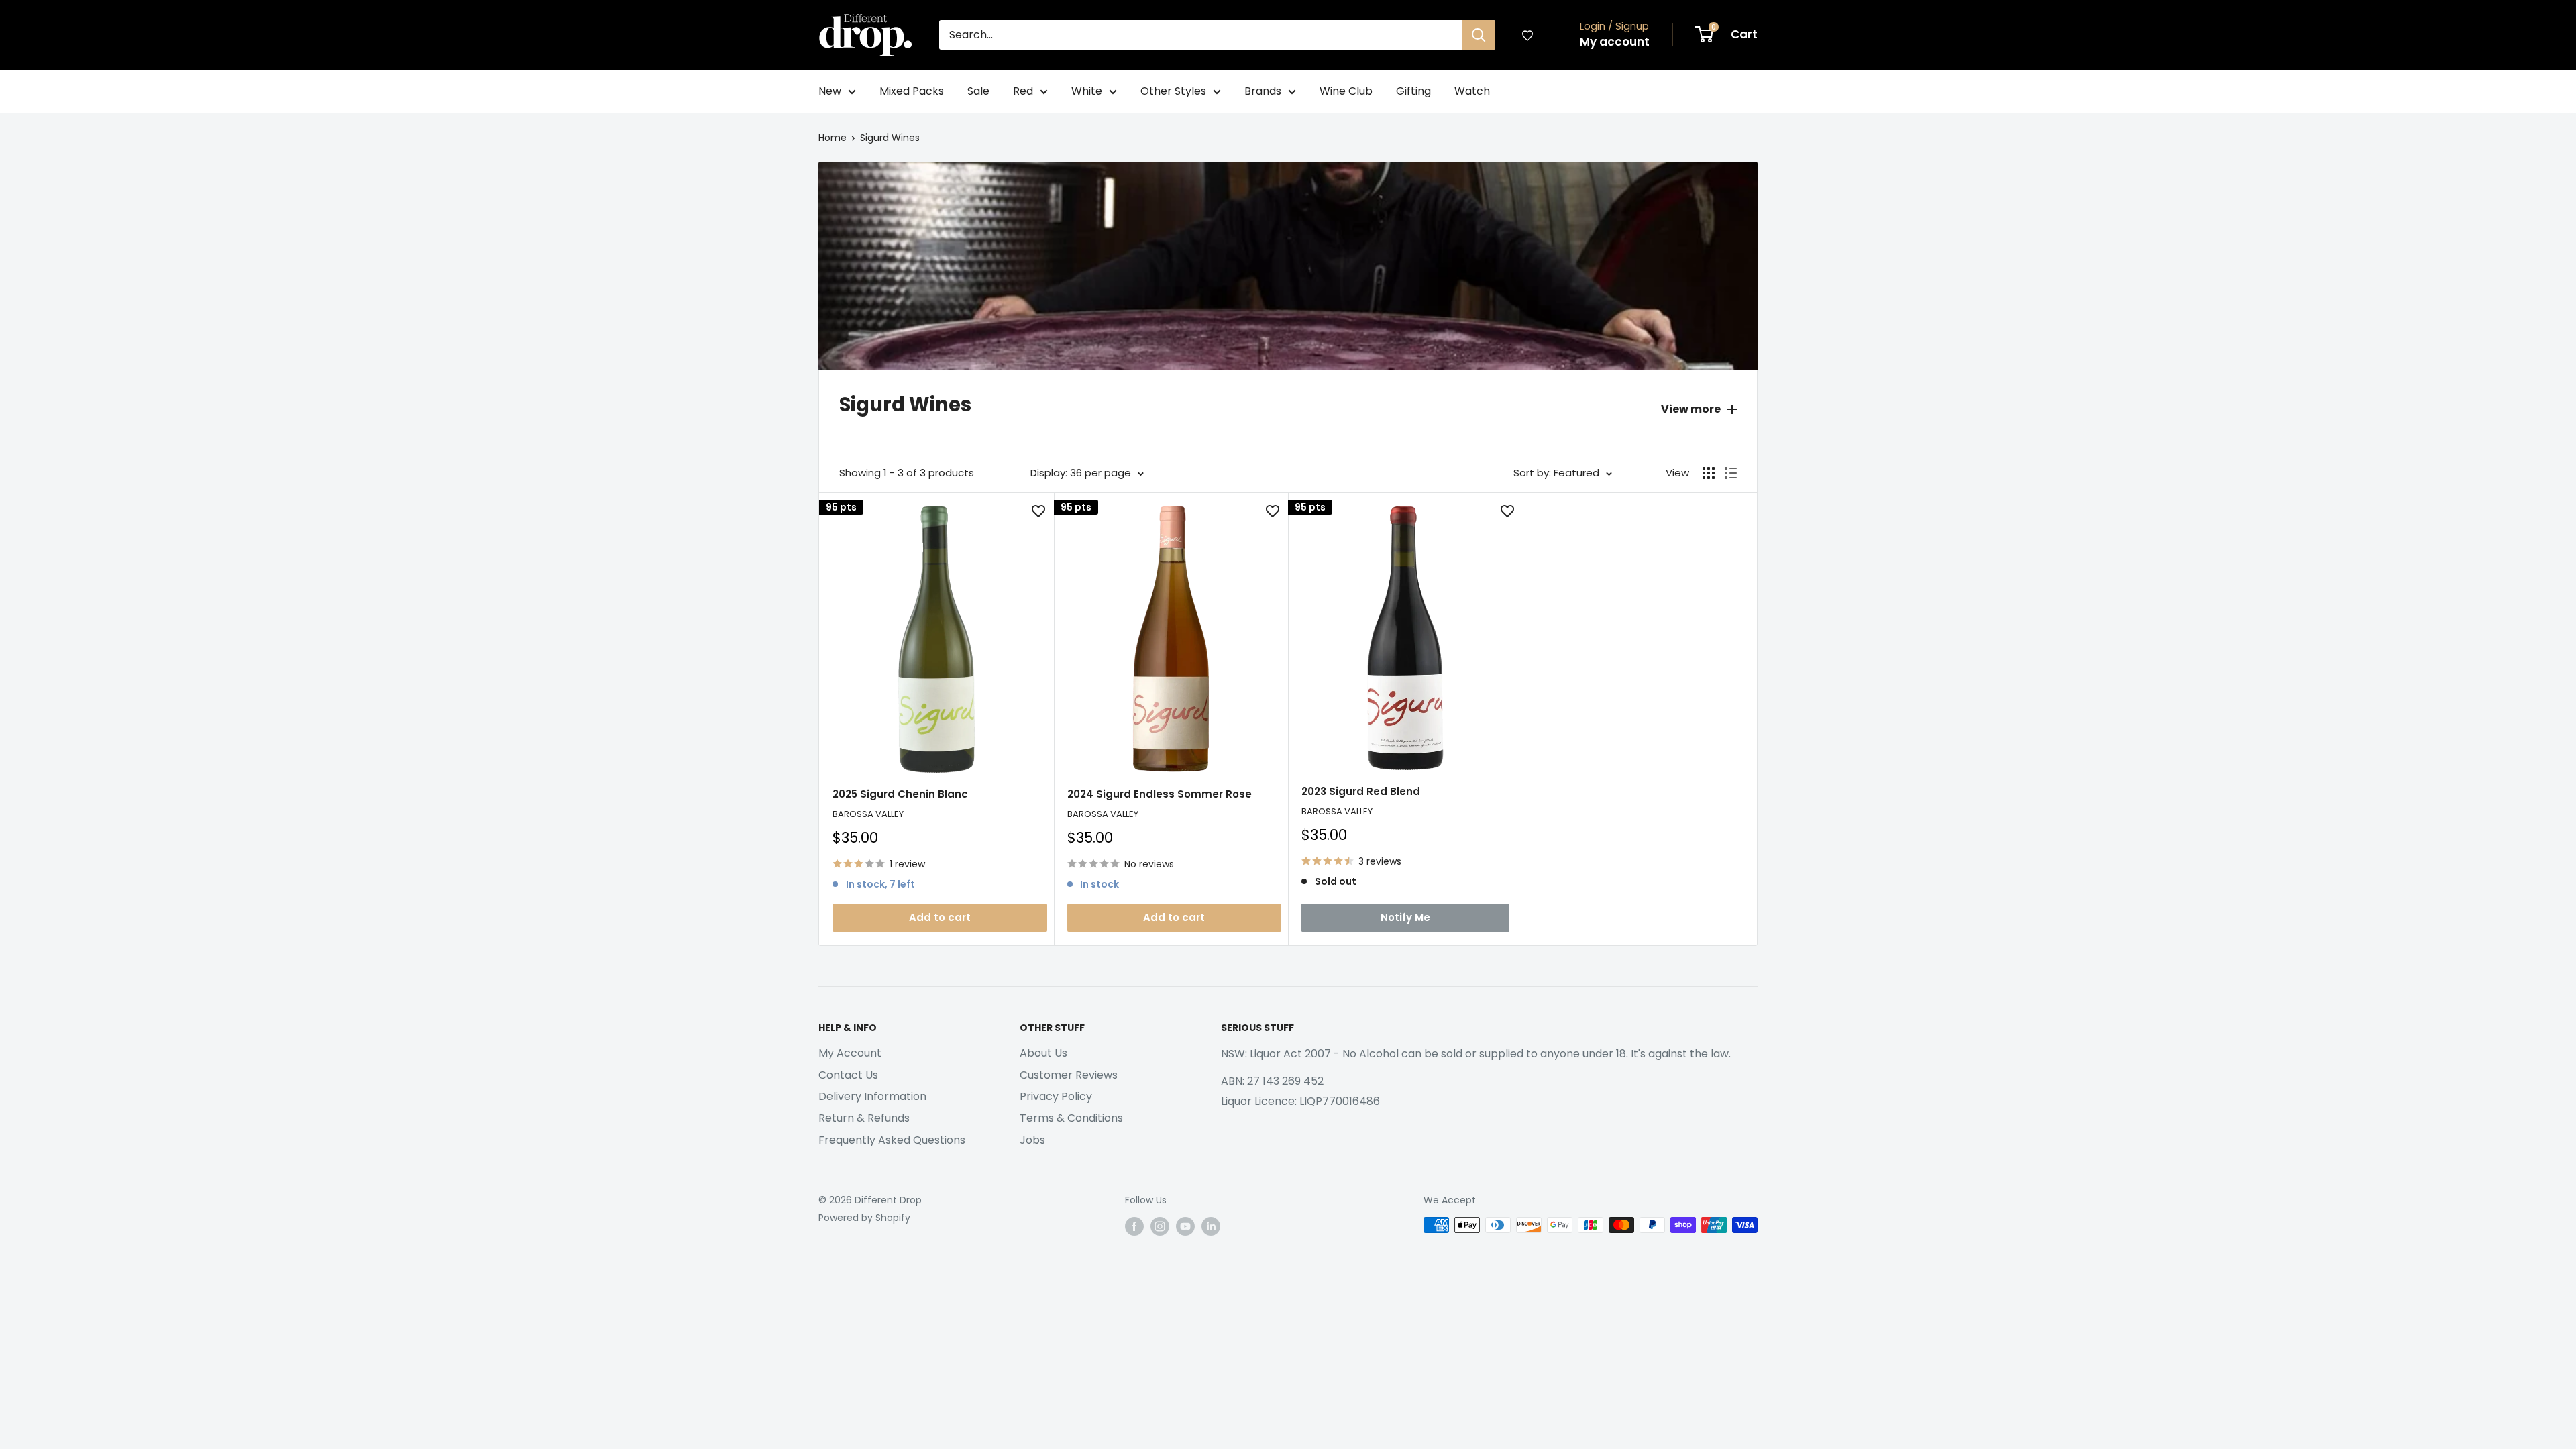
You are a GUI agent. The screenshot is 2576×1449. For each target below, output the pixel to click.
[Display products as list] (1731, 473)
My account (1615, 42)
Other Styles (1173, 91)
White (1087, 91)
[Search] (1479, 35)
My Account (850, 1053)
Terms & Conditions (1071, 1118)
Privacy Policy (1056, 1096)
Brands (1263, 91)
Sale (978, 91)
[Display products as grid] (1709, 473)
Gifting (1413, 91)
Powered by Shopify (864, 1218)
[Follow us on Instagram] (1160, 1226)
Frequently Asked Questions (892, 1140)
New (830, 91)
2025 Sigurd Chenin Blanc (900, 794)
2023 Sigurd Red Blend (1361, 791)
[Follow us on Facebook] (1134, 1226)
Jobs (1032, 1140)
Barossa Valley (868, 814)
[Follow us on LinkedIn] (1211, 1226)
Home (833, 138)
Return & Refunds (864, 1118)
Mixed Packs (912, 91)
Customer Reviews (1069, 1075)
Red (1023, 91)
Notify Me (1405, 917)
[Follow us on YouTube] (1185, 1226)
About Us (1043, 1053)
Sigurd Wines (890, 138)
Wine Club (1346, 91)
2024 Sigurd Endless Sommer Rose (1160, 794)
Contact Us (848, 1075)
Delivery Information (872, 1096)
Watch (1472, 91)
